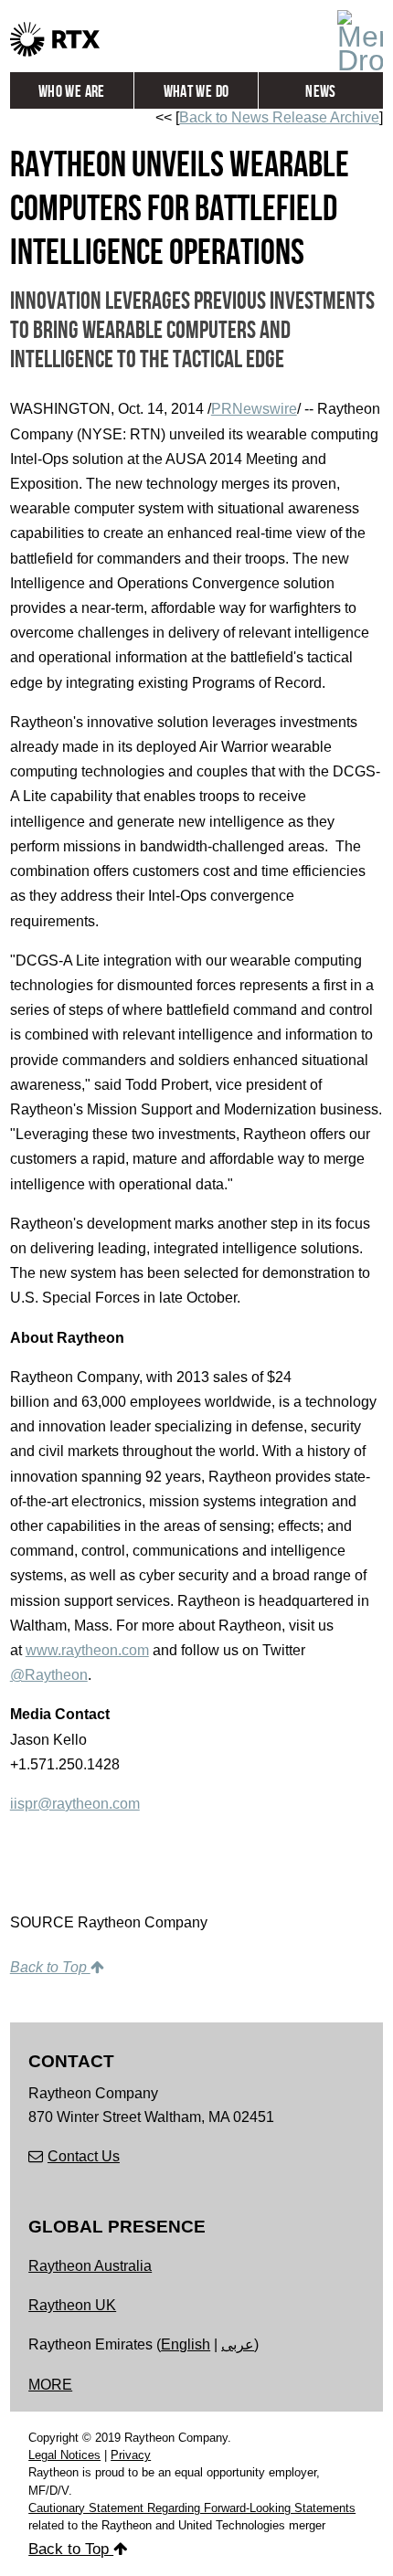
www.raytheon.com (87, 1650)
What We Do (196, 92)
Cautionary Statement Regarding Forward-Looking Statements (192, 2508)
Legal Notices (64, 2455)
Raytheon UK (72, 2305)
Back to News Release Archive (279, 117)
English (186, 2344)
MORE (50, 2385)
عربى (238, 2344)
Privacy (131, 2455)
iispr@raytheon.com (75, 1804)
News (320, 92)
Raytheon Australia (90, 2266)
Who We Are (72, 92)
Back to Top (50, 1967)
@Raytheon (49, 1675)
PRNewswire (254, 409)
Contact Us (84, 2156)
